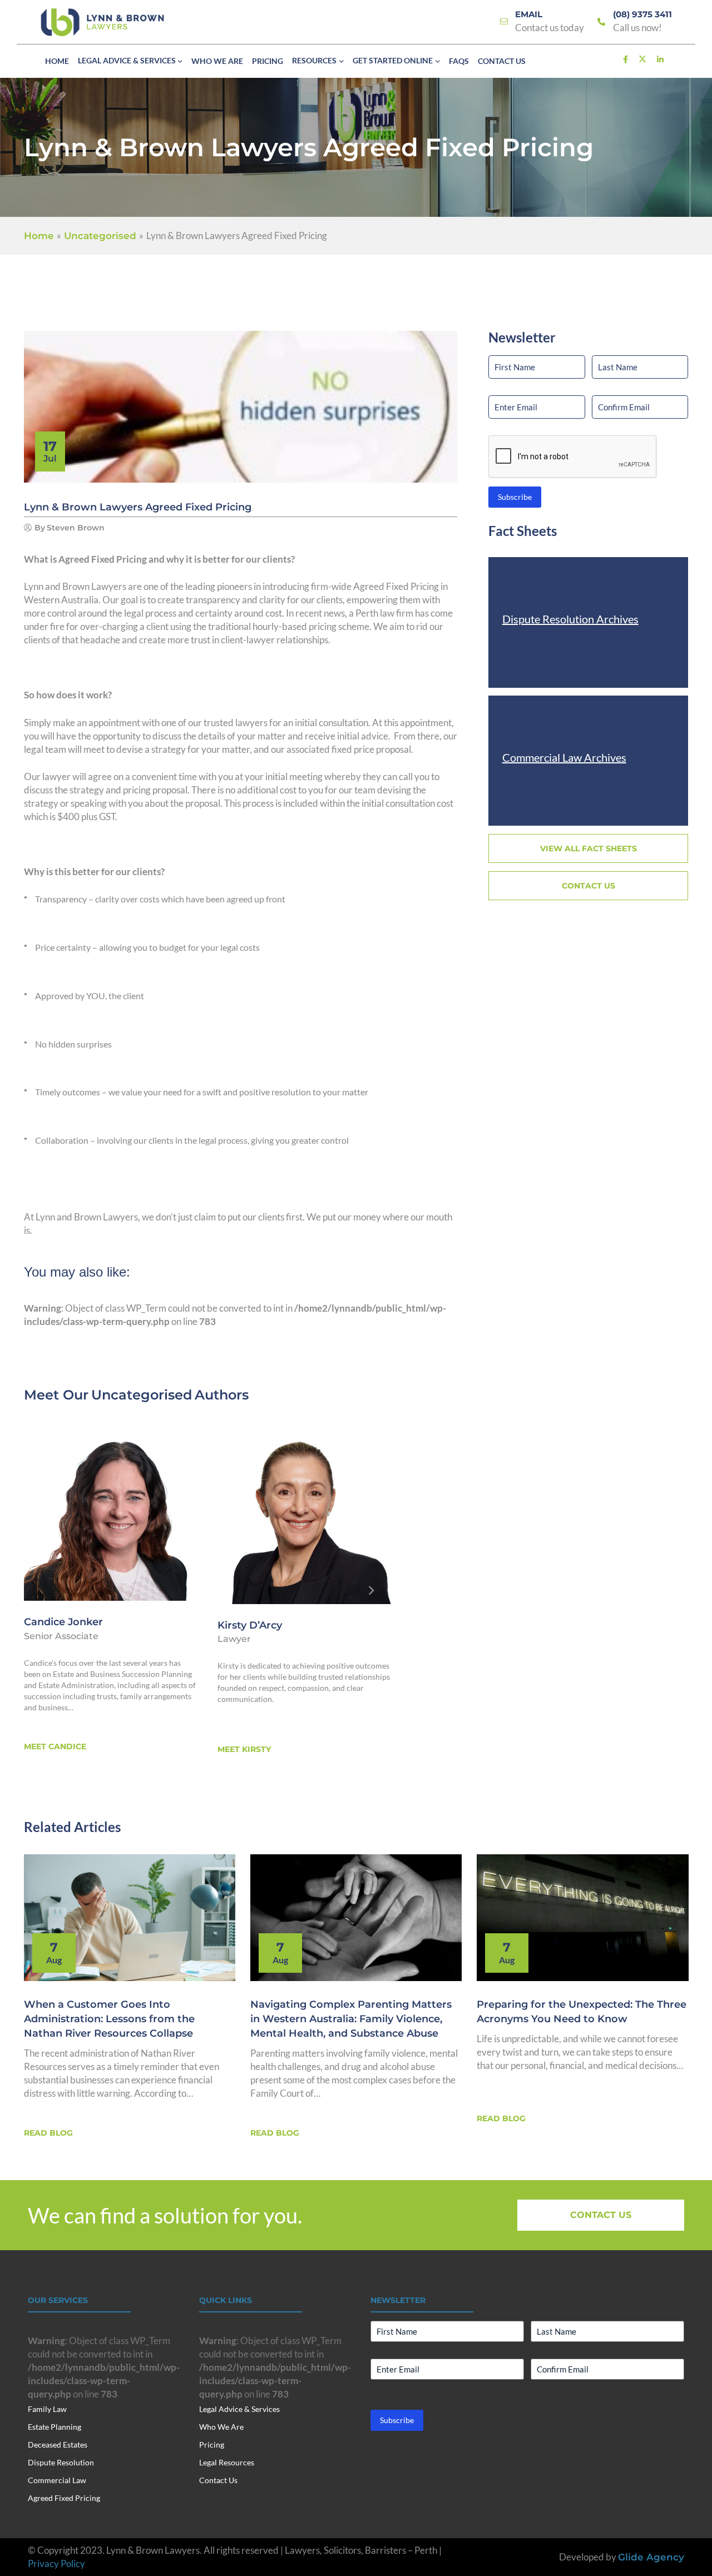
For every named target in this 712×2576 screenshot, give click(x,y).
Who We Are (221, 2427)
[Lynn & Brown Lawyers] (102, 22)
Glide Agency (651, 2557)
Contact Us (218, 2480)
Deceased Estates (58, 2445)
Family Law (47, 2409)
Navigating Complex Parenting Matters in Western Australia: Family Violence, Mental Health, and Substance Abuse (351, 2019)
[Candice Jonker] (111, 1513)
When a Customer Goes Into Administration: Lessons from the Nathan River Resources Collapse (109, 2019)
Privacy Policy (56, 2563)
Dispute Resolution (61, 2462)
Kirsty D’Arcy (250, 1625)
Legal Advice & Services (239, 2409)
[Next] (372, 1591)
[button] (179, 62)
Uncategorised (142, 1395)
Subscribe (515, 497)
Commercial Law (57, 2480)
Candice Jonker (63, 1622)
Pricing (212, 2445)
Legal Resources (227, 2462)
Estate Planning (55, 2427)
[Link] (504, 22)
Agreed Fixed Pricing (64, 2498)
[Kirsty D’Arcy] (305, 1515)
